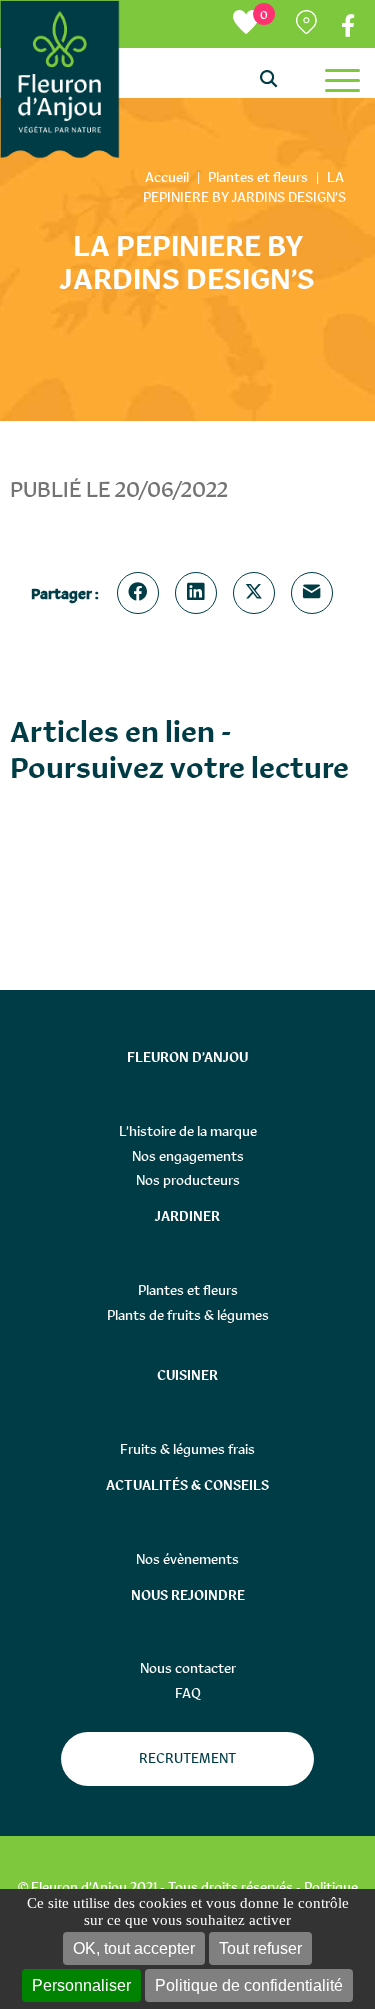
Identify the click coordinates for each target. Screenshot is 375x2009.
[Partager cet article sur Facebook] (142, 593)
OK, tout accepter (134, 1948)
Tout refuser (260, 1948)
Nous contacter (188, 1668)
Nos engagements (188, 1156)
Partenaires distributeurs (308, 26)
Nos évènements (187, 1559)
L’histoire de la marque (188, 1131)
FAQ (188, 1693)
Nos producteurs (188, 1180)
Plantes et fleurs (188, 1290)
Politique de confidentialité (249, 1985)
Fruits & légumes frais (187, 1449)
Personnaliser (81, 1985)
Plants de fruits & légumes (188, 1315)
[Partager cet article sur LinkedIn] (200, 593)
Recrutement (187, 1758)
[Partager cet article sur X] (258, 593)
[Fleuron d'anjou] (59, 79)
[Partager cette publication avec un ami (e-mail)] (316, 593)
